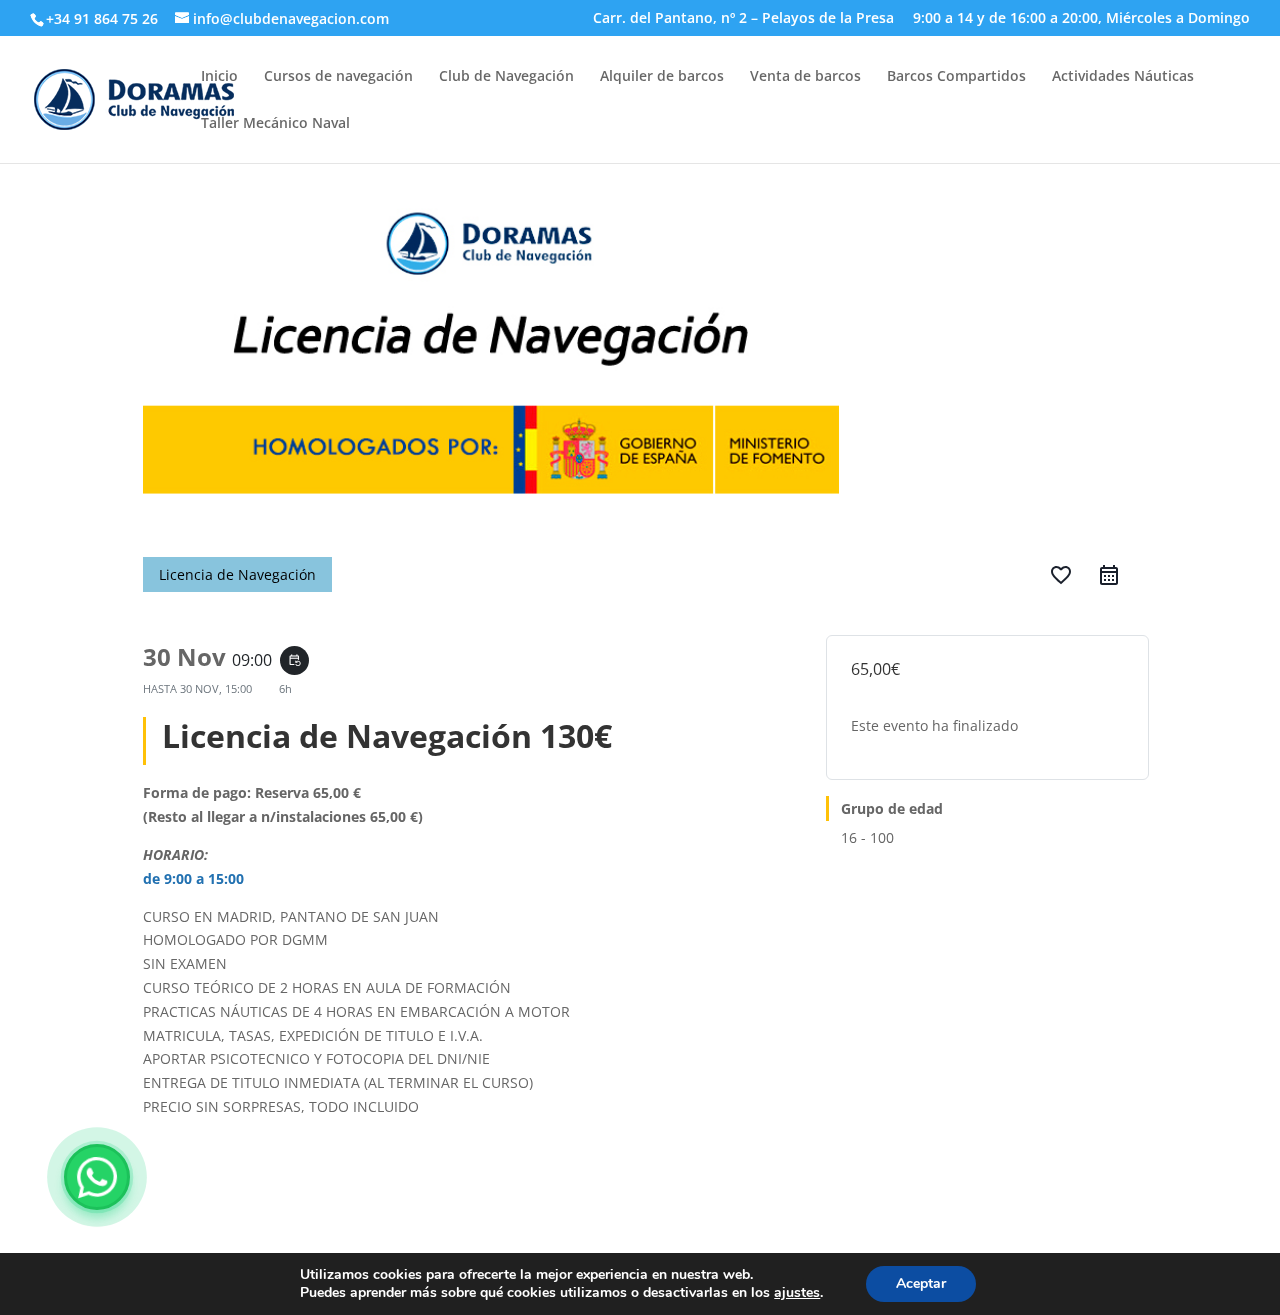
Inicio (219, 77)
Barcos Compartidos (956, 77)
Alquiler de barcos (662, 77)
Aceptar (921, 1283)
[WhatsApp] (97, 1177)
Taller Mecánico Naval (275, 124)
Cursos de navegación (338, 77)
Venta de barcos (805, 77)
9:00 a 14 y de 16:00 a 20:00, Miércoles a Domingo (1081, 19)
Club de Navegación (506, 77)
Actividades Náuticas (1123, 77)
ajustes (797, 1293)
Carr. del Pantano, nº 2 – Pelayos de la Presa (743, 19)
